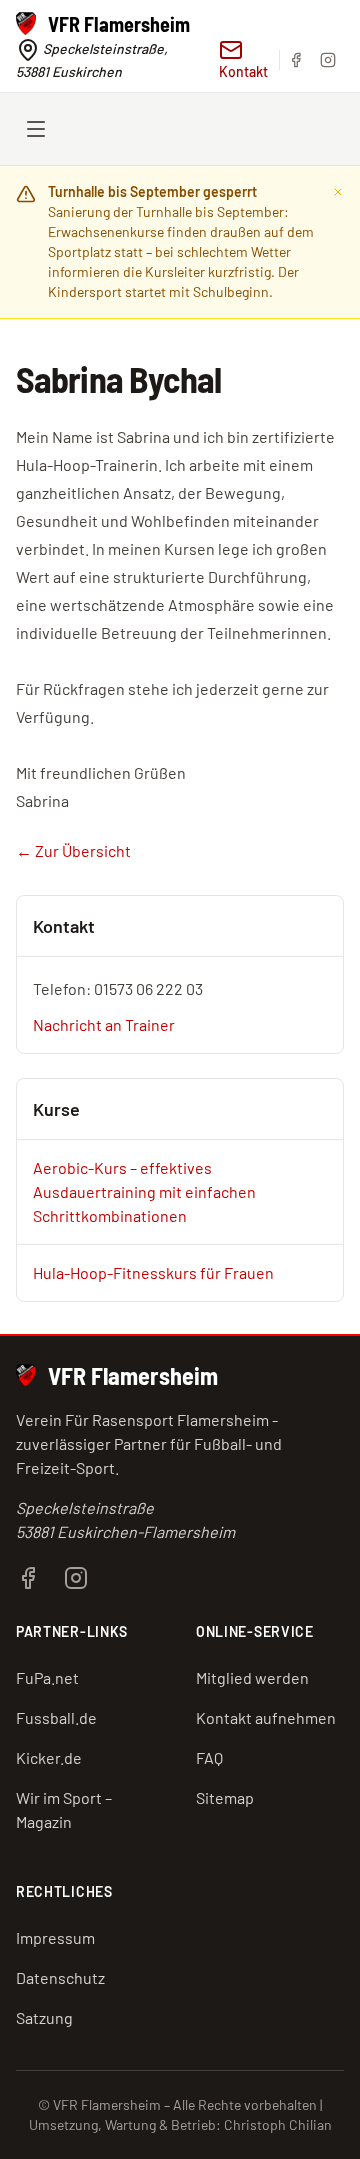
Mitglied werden (252, 1677)
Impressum (55, 1937)
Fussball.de (56, 1717)
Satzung (44, 2017)
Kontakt (243, 71)
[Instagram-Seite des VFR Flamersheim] (76, 1575)
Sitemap (225, 1797)
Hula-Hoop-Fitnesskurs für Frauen (153, 1272)
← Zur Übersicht (73, 850)
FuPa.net (47, 1677)
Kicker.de (49, 1757)
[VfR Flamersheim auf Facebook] (296, 60)
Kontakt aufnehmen (266, 1717)
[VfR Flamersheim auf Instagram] (328, 60)
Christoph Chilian (278, 2124)
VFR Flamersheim (133, 1375)
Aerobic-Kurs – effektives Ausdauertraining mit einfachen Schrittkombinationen (144, 1191)
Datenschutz (60, 1977)
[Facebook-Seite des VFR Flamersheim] (28, 1575)
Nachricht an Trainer (104, 1024)
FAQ (209, 1757)
